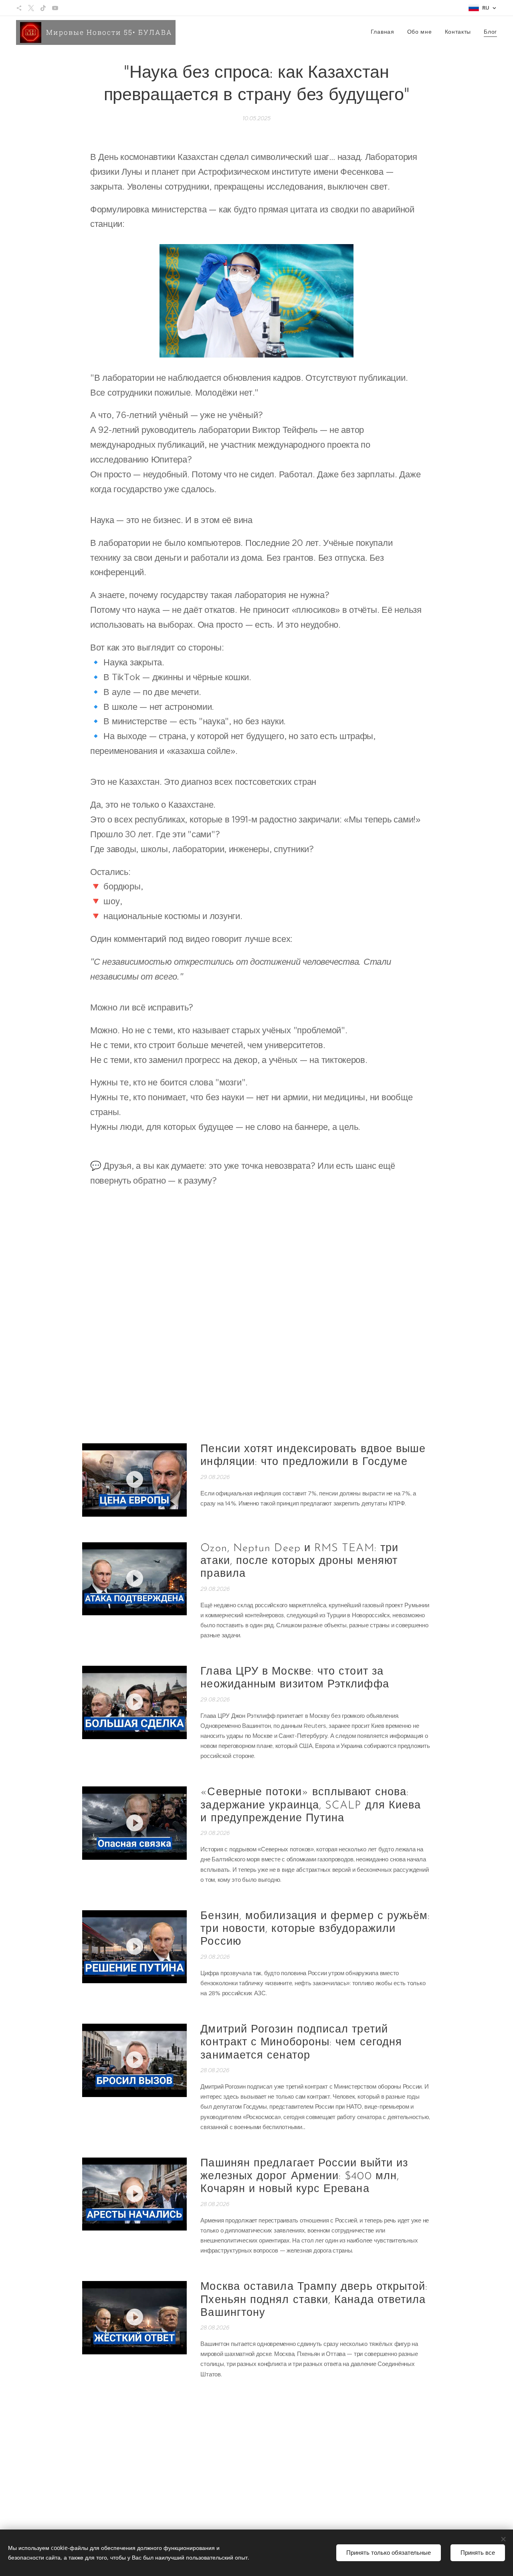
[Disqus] (256, 1312)
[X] (31, 8)
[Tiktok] (43, 8)
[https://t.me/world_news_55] (19, 8)
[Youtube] (55, 8)
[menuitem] (385, 32)
